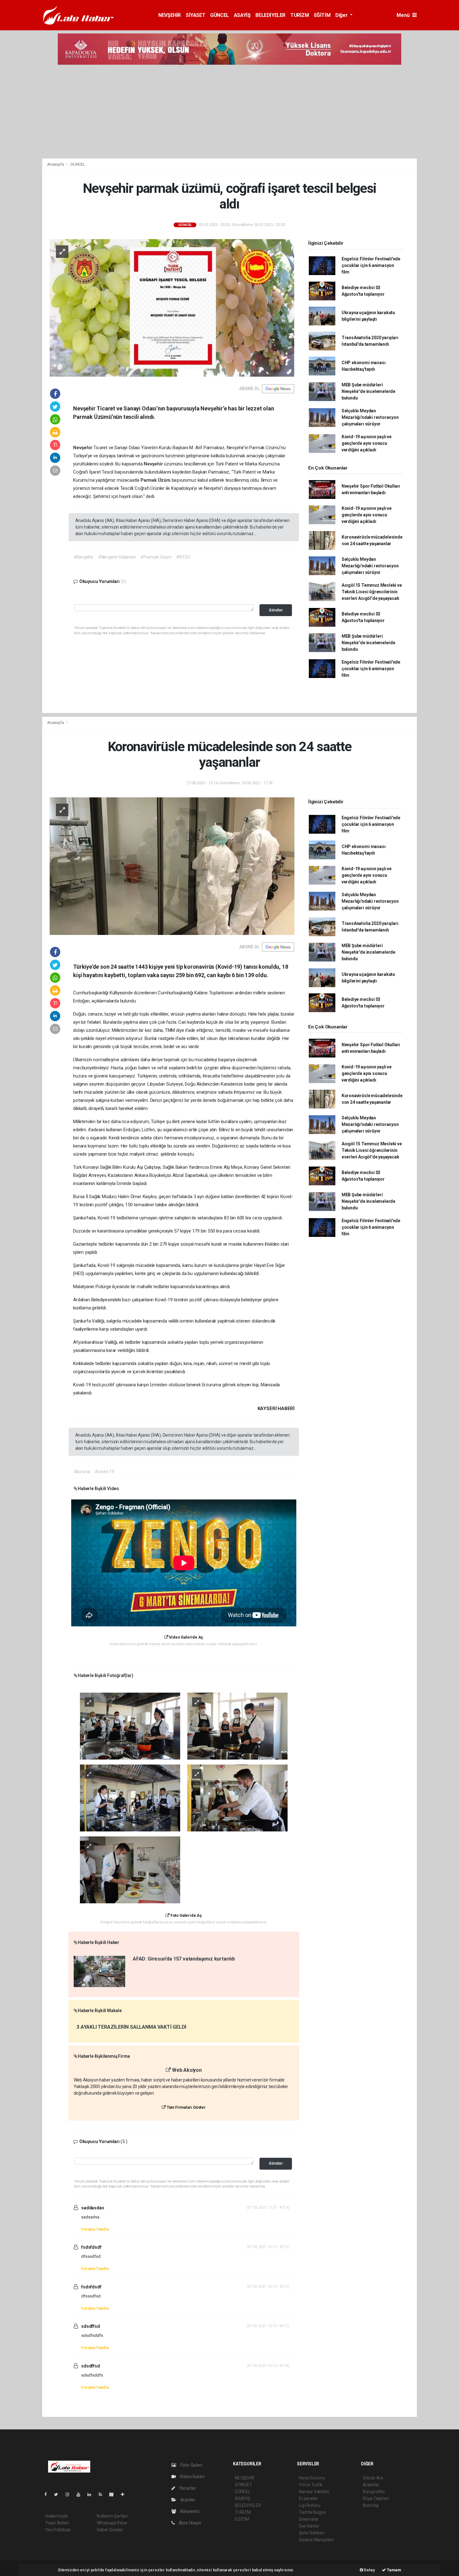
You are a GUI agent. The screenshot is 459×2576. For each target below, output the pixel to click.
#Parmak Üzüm (156, 557)
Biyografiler (374, 2492)
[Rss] (103, 2494)
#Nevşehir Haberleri (117, 557)
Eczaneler (308, 2498)
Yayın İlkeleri (57, 2523)
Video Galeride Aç (186, 1637)
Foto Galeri (191, 2465)
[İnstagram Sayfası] (70, 2494)
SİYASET (195, 15)
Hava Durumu (312, 2478)
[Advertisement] (230, 112)
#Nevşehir (84, 557)
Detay (369, 2570)
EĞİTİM (322, 15)
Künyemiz (190, 2511)
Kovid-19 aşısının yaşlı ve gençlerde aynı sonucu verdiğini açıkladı (367, 443)
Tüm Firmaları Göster (186, 2107)
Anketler (371, 2485)
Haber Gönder (110, 2530)
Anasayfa (56, 164)
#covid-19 (104, 1472)
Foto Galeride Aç (186, 1915)
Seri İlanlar (309, 2526)
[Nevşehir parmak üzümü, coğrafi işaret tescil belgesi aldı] (172, 308)
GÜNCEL (220, 15)
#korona (82, 1472)
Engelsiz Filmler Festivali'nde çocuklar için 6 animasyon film (371, 265)
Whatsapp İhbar (112, 2523)
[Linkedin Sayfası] (92, 2494)
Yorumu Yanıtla (95, 2229)
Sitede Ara (373, 2478)
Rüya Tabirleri (376, 2498)
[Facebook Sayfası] (48, 2494)
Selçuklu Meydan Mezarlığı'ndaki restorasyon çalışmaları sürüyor (370, 417)
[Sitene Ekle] (125, 2494)
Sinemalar (309, 2519)
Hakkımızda (57, 2516)
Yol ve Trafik (311, 2485)
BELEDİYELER (270, 15)
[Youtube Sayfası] (81, 2494)
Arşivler (187, 2500)
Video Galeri (192, 2477)
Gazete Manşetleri (316, 2540)
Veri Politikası (58, 2530)
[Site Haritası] (114, 2494)
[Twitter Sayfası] (59, 2494)
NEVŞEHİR (170, 15)
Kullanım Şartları (112, 2516)
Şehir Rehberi (312, 2533)
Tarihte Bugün (312, 2512)
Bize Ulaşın (190, 2523)
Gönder (276, 610)
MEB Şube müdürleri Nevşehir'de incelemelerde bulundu (368, 391)
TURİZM (300, 15)
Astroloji (371, 2505)
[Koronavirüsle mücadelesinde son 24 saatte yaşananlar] (172, 866)
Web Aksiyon (186, 2070)
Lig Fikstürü (310, 2505)
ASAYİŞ (242, 15)
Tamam (394, 2570)
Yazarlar (187, 2488)
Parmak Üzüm (156, 480)
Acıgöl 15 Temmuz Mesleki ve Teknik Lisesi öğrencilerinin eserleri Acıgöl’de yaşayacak (372, 592)
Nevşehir (83, 448)
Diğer (342, 15)
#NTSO (183, 557)
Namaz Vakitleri (314, 2492)
